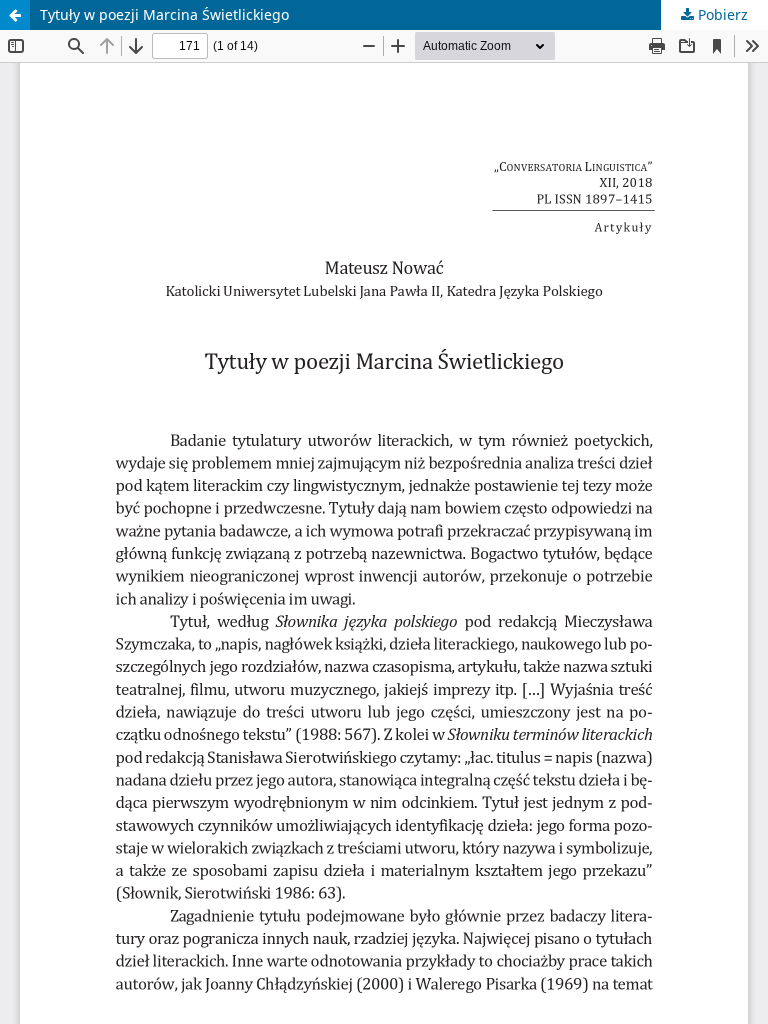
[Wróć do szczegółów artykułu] (15, 15)
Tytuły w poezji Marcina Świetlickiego (164, 14)
